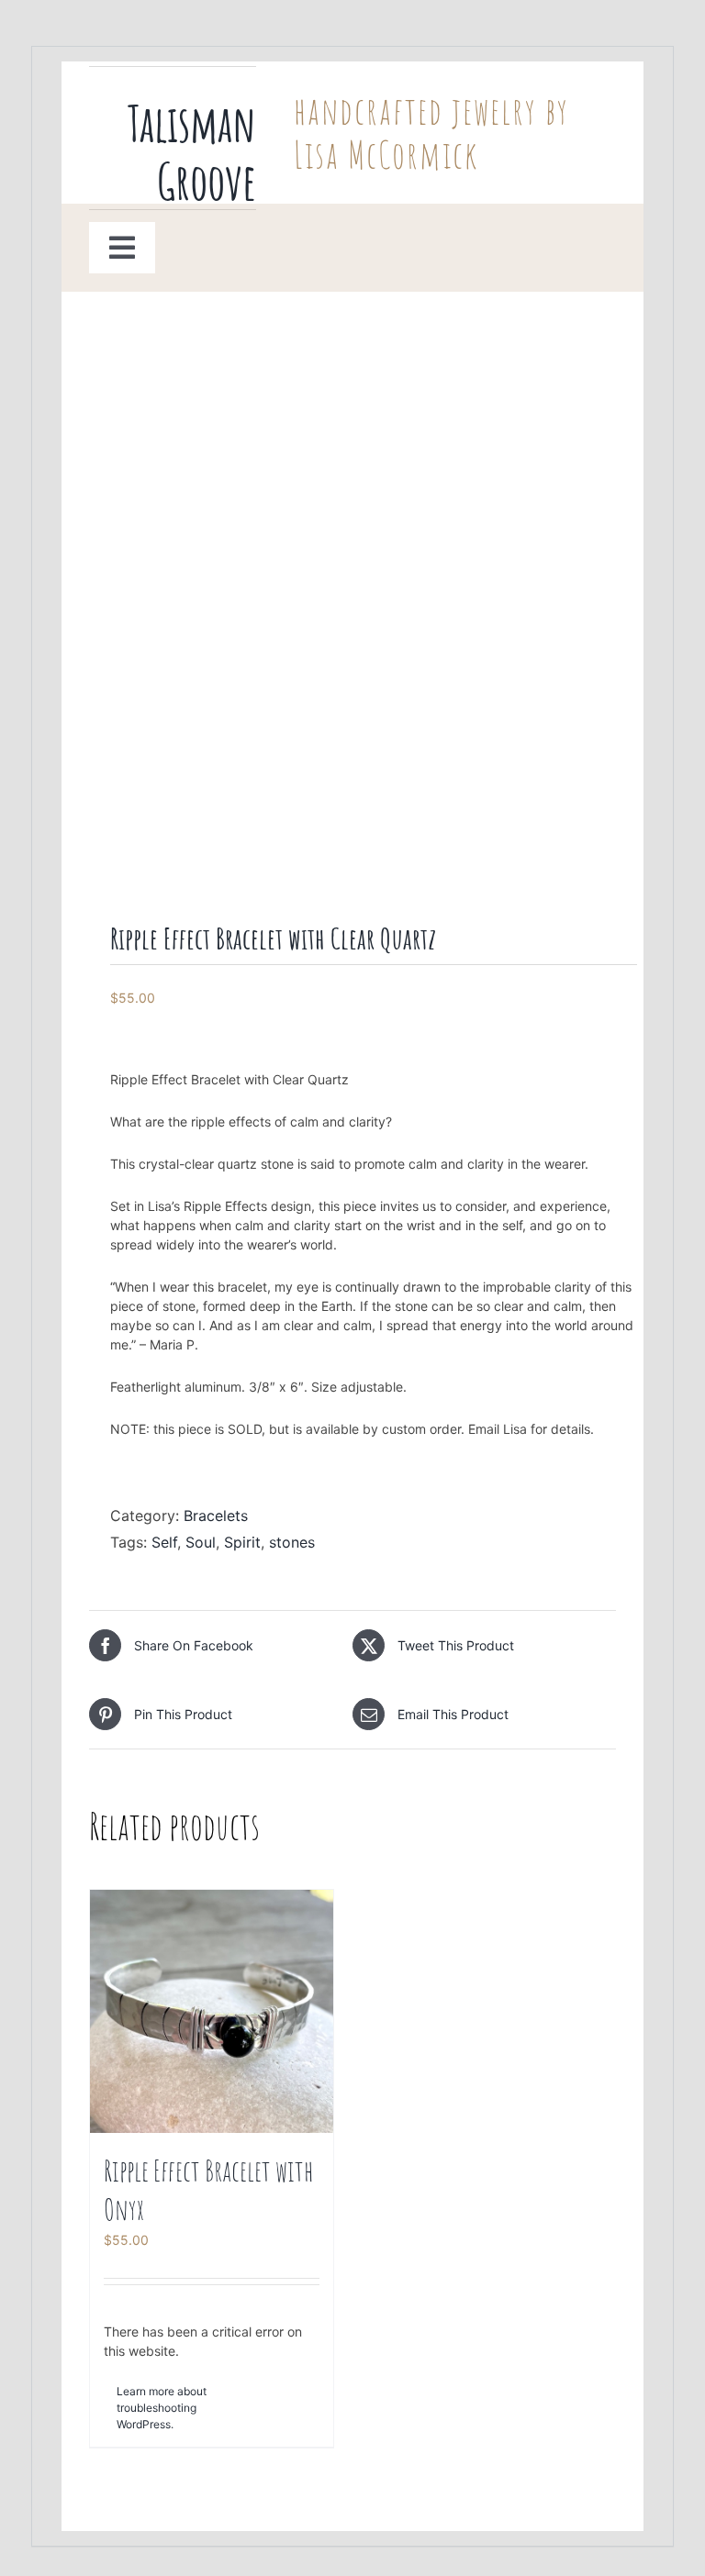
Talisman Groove (192, 152)
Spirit (242, 1542)
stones (292, 1542)
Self (164, 1542)
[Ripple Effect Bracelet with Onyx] (212, 2011)
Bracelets (216, 1516)
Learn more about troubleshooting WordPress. (162, 2408)
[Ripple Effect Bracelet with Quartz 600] (352, 610)
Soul (201, 1542)
